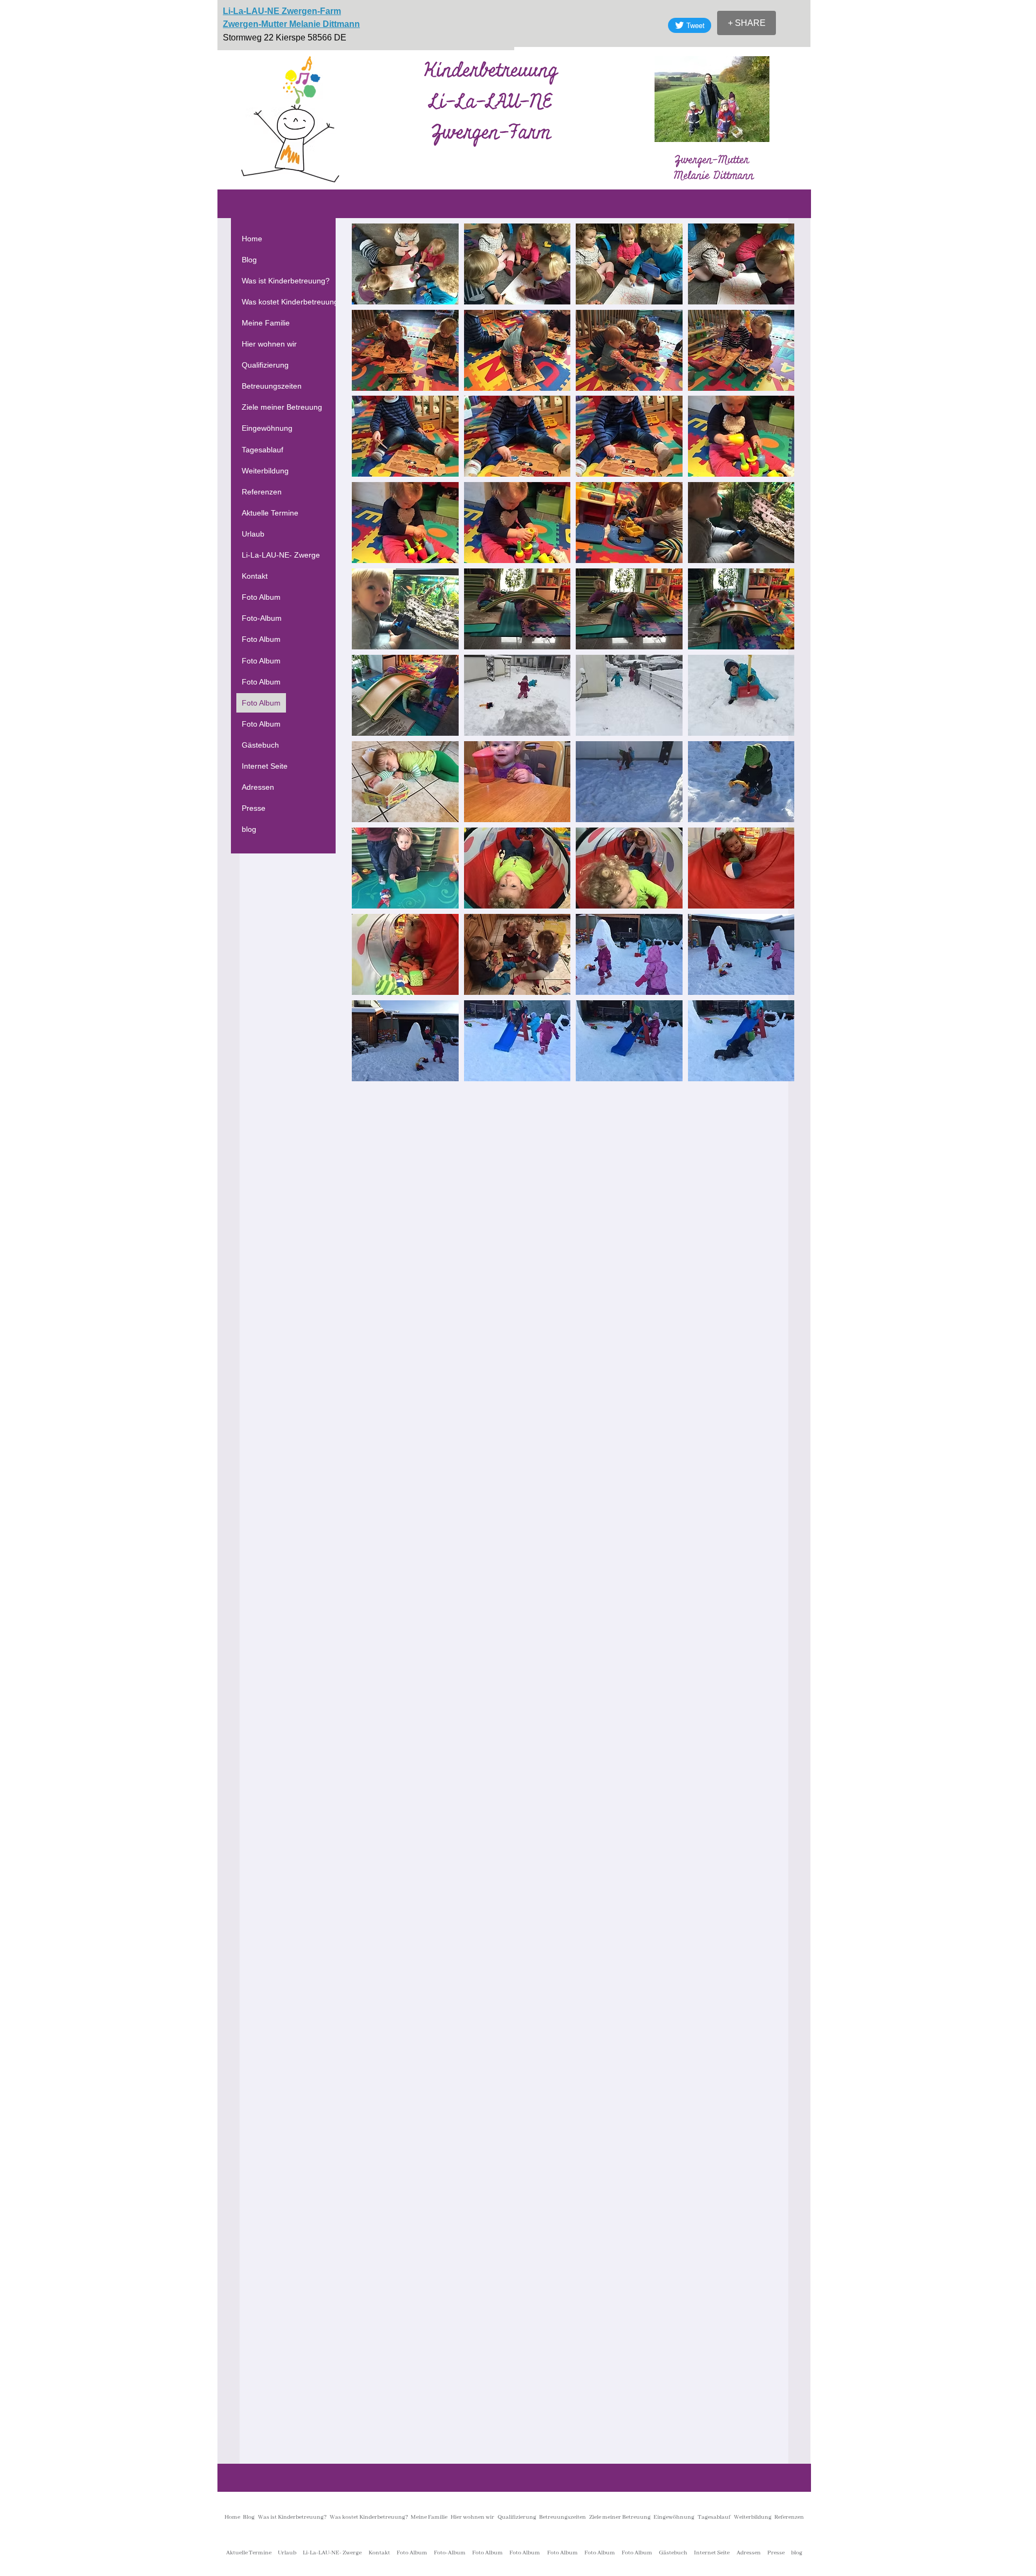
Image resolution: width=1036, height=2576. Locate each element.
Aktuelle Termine (270, 513)
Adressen (258, 787)
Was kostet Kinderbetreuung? (292, 302)
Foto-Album (262, 618)
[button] (405, 264)
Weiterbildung (265, 471)
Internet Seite (265, 766)
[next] (775, 658)
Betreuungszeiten (272, 386)
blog (249, 829)
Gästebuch (260, 745)
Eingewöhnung (267, 428)
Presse (254, 808)
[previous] (372, 658)
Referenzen (262, 492)
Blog (249, 260)
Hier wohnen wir (269, 344)
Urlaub (253, 534)
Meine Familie (266, 323)
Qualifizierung (265, 365)
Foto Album (261, 597)
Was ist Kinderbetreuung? (286, 281)
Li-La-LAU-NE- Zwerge (281, 555)
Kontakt (255, 576)
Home (252, 239)
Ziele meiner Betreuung (282, 407)
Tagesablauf (263, 450)
